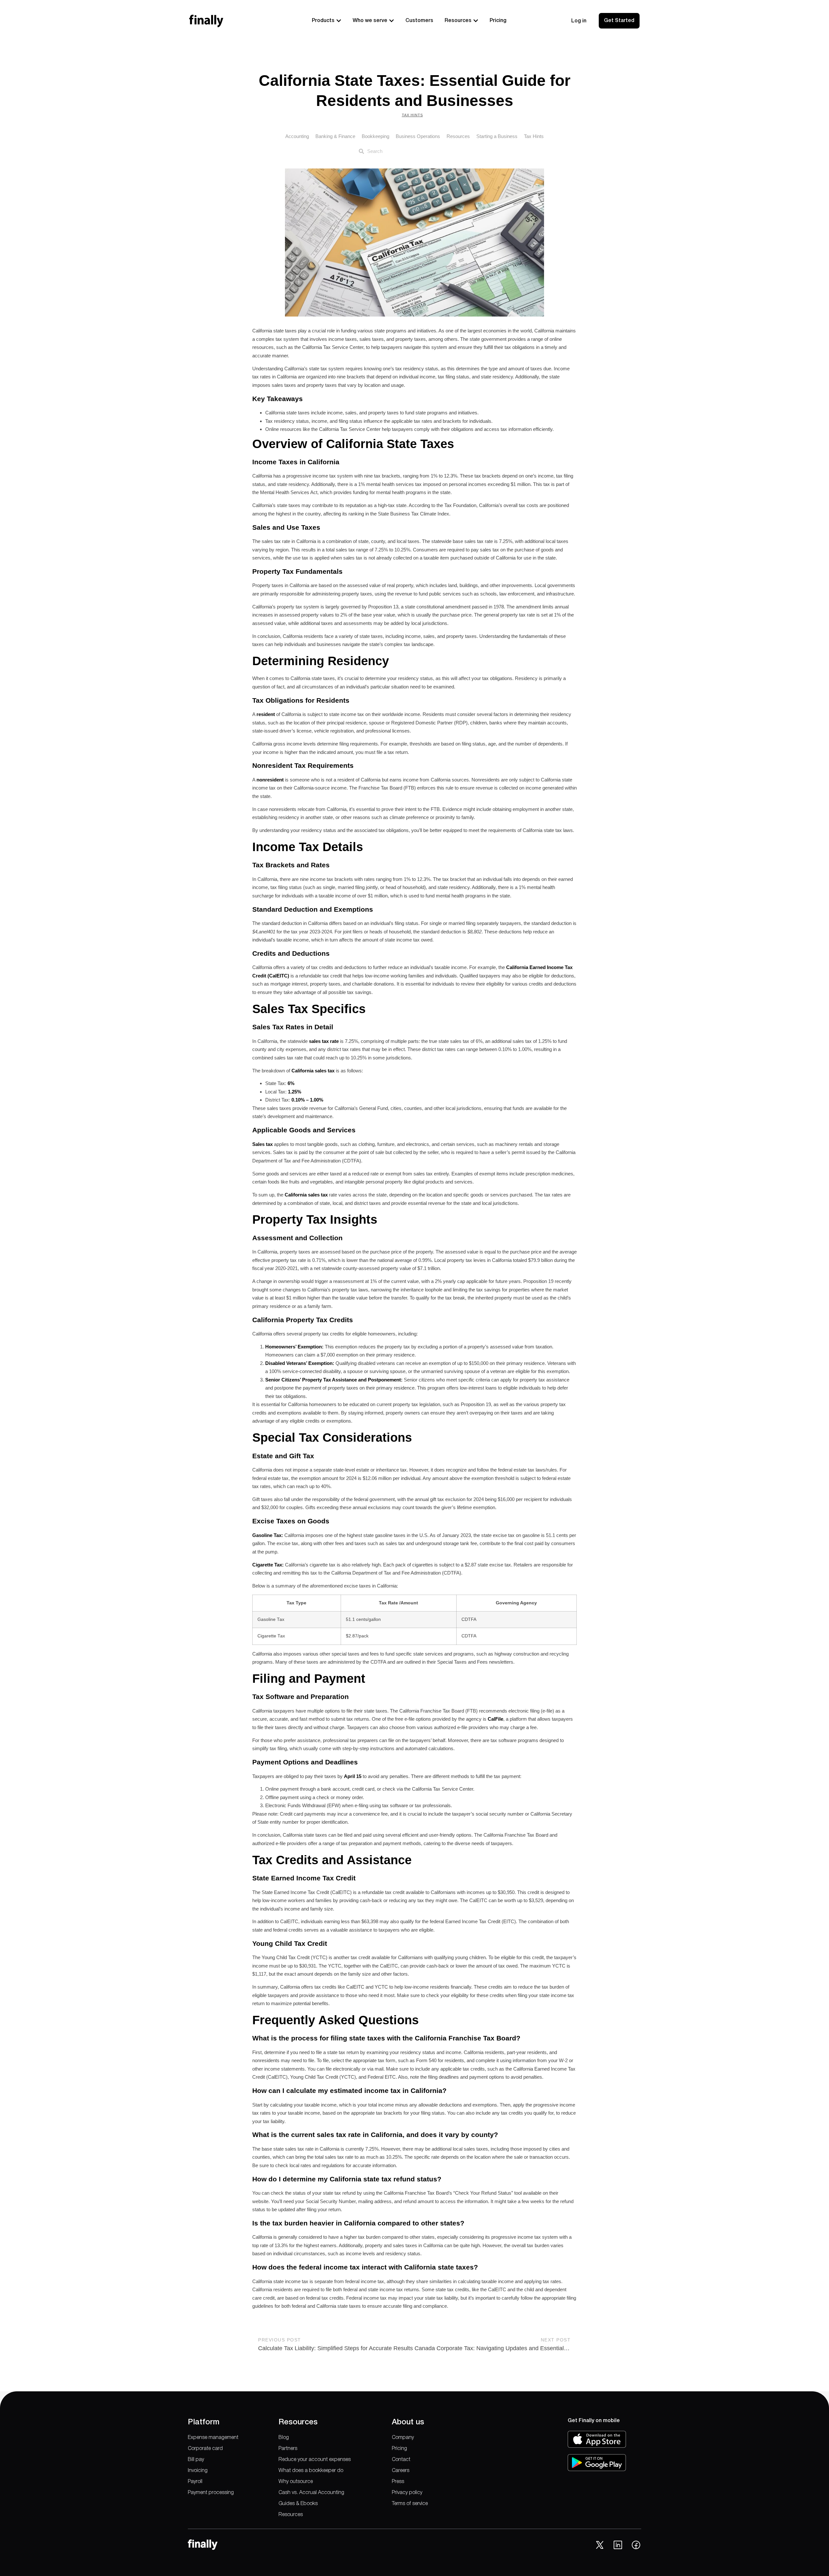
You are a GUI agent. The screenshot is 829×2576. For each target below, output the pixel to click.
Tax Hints (412, 115)
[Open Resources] (476, 21)
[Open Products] (339, 21)
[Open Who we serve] (392, 21)
